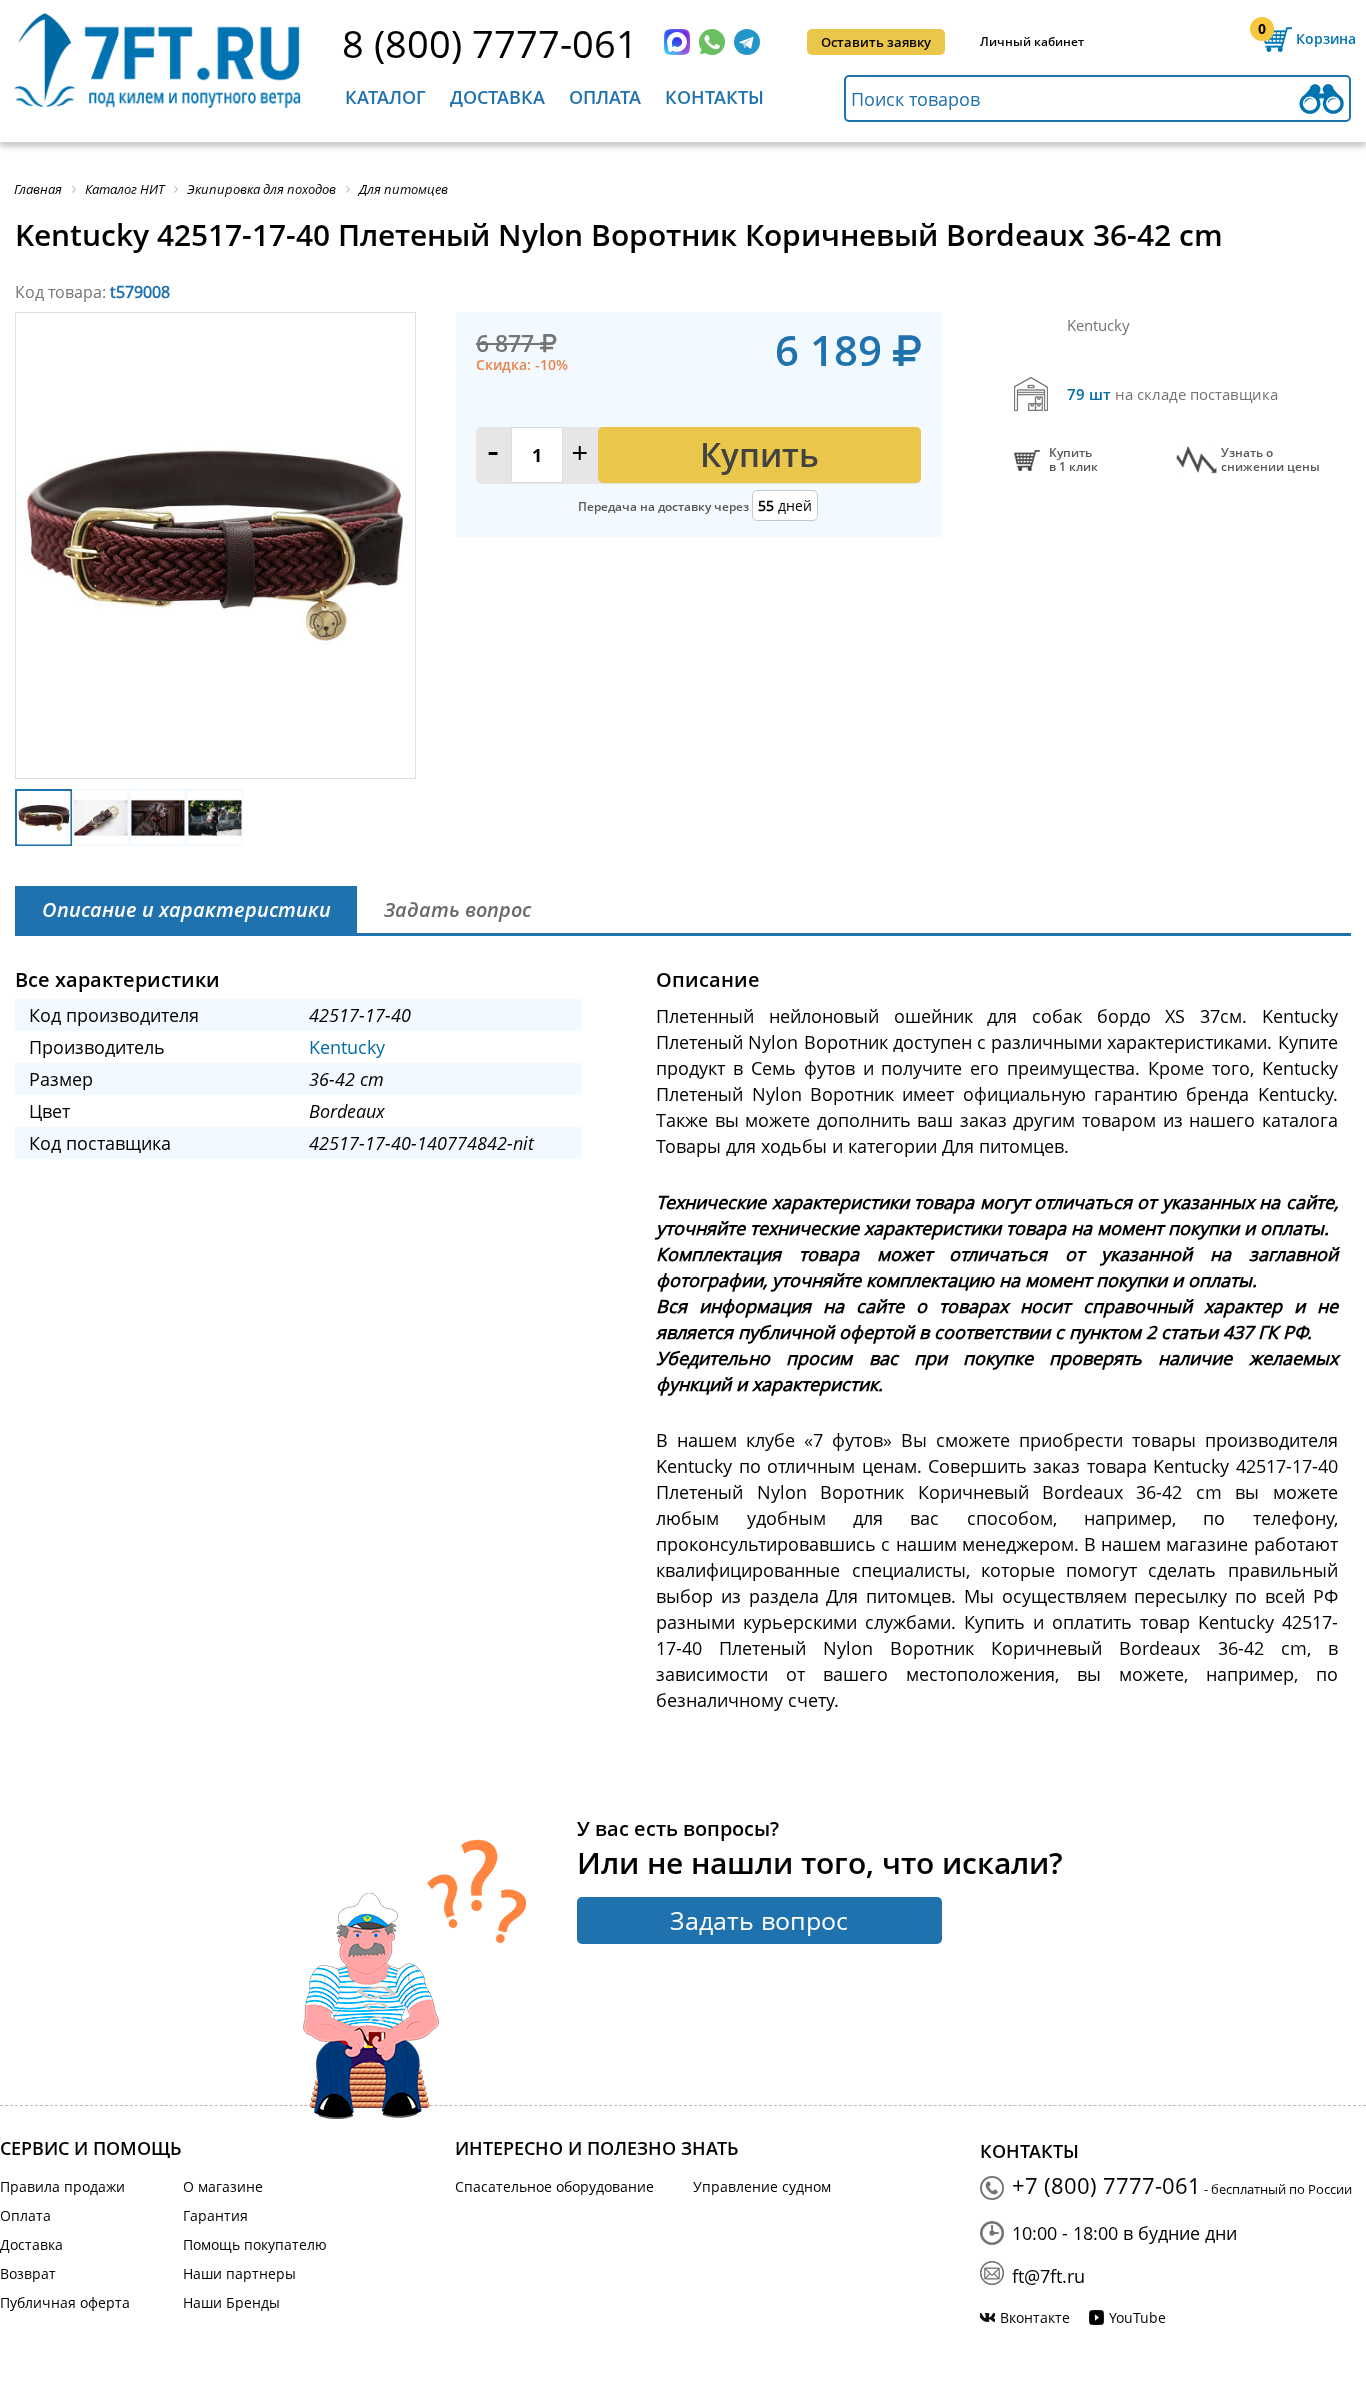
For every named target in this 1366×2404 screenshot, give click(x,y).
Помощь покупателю (255, 2244)
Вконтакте (1035, 2317)
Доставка (497, 97)
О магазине (223, 2186)
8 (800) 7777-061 (490, 43)
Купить (759, 454)
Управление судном (762, 2186)
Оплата (605, 97)
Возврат (28, 2273)
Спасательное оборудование (554, 2186)
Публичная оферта (65, 2302)
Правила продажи (62, 2186)
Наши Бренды (231, 2302)
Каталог (385, 97)
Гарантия (215, 2215)
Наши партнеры (239, 2273)
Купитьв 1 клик (1073, 460)
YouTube (1137, 2317)
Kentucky (347, 1047)
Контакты (714, 97)
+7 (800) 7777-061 (1106, 2185)
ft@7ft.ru (1048, 2276)
